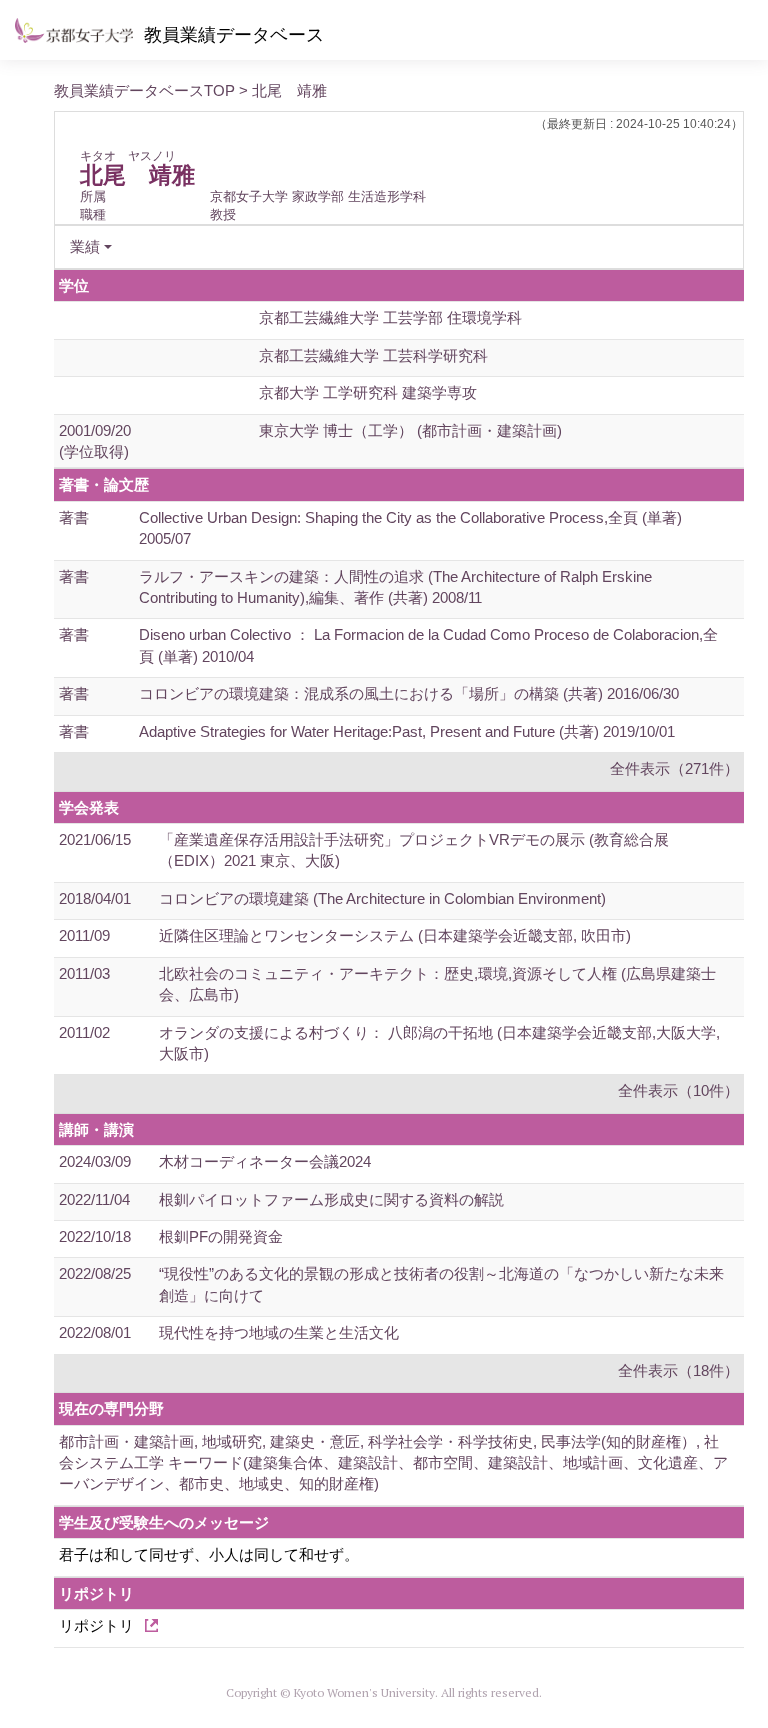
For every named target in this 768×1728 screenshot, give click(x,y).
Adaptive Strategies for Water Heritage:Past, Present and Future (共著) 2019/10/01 (407, 731)
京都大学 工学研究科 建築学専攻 (368, 392)
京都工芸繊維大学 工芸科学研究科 (373, 355)
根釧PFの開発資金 (221, 1236)
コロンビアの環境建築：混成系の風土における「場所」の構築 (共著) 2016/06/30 (409, 693)
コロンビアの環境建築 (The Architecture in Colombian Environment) (382, 898)
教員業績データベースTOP (144, 90)
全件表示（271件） (674, 768)
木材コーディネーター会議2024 (265, 1161)
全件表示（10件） (678, 1090)
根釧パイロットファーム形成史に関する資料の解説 (331, 1199)
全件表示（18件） (678, 1370)
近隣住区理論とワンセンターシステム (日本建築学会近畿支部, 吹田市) (395, 935)
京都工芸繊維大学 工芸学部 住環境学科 (390, 317)
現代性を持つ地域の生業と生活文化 (279, 1332)
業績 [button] (85, 246)
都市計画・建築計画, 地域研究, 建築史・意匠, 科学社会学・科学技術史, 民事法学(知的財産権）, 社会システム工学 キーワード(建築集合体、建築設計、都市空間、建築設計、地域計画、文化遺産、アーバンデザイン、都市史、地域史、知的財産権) (393, 1463)
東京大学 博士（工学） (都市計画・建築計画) (410, 430)
